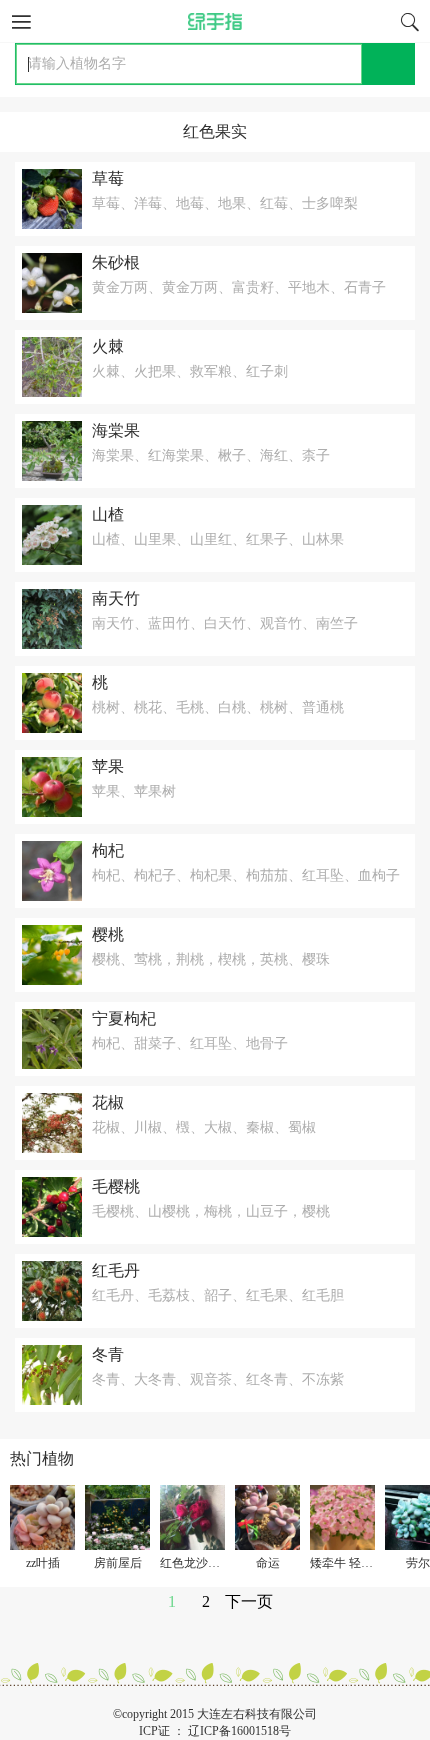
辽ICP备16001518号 (239, 1731)
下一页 (249, 1601)
